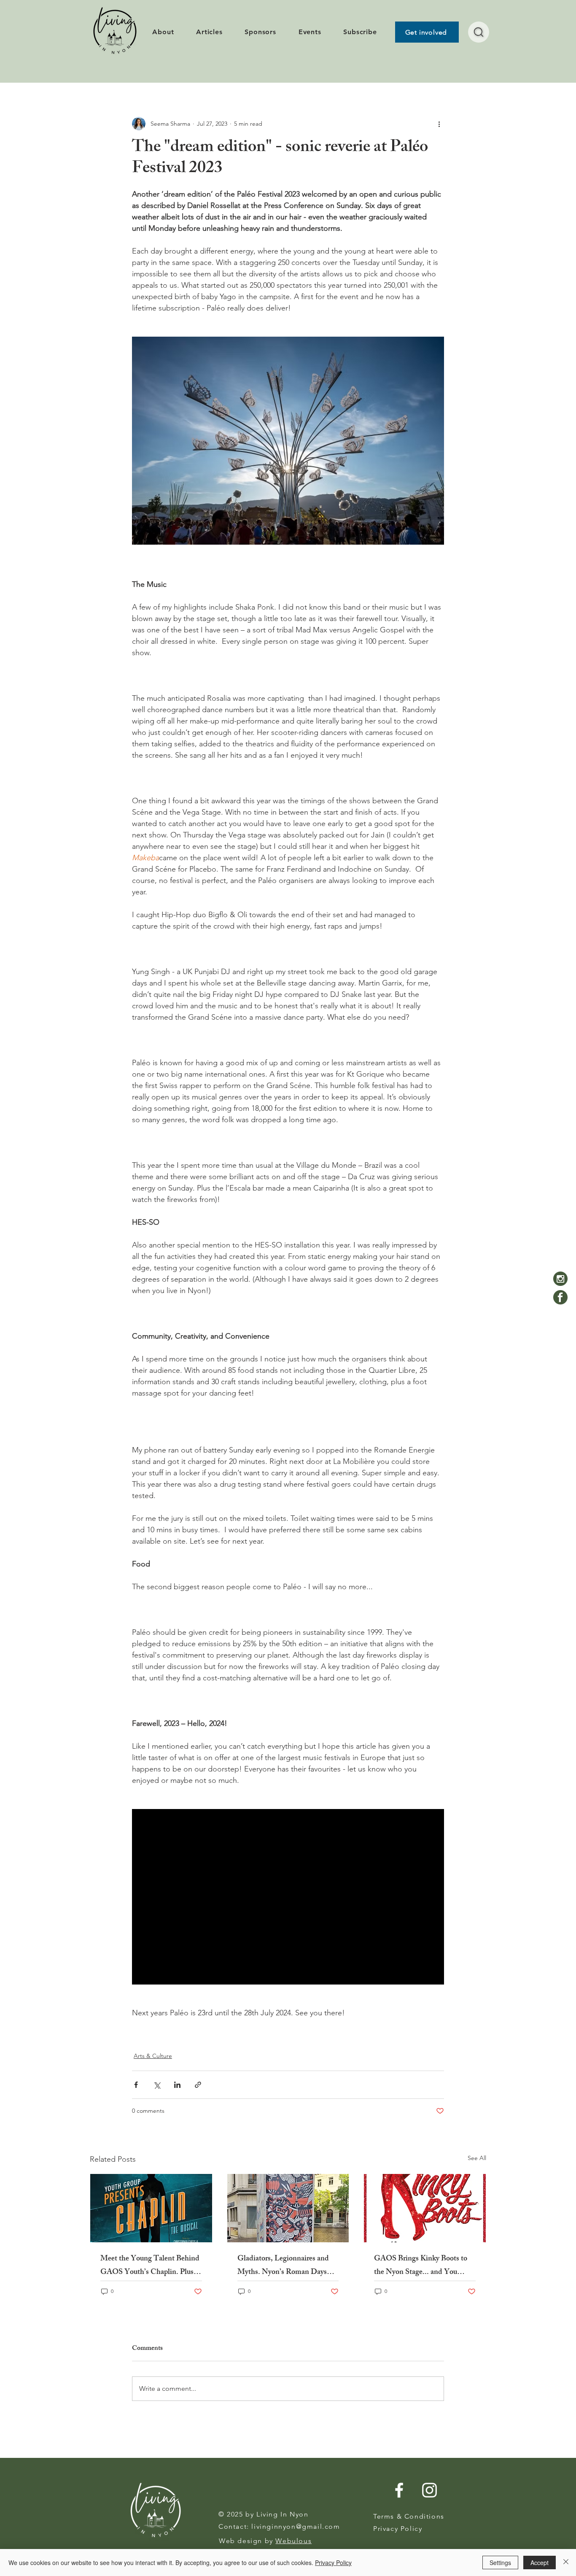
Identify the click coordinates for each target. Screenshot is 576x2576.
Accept (540, 2562)
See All (477, 2158)
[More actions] (439, 124)
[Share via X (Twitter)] (157, 2085)
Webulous (293, 2541)
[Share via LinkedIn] (177, 2085)
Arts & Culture (153, 2056)
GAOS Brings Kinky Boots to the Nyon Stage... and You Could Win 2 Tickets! (421, 2266)
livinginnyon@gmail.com (296, 2526)
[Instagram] (560, 1279)
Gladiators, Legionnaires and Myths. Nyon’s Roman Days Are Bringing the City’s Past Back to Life (283, 2266)
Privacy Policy (333, 2562)
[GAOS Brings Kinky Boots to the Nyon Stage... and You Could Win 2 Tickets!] (425, 2208)
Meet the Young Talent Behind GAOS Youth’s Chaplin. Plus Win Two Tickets (150, 2266)
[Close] (566, 2562)
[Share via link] (198, 2085)
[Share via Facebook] (136, 2085)
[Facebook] (560, 1297)
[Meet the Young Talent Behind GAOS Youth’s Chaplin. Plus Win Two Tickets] (151, 2208)
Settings (500, 2562)
